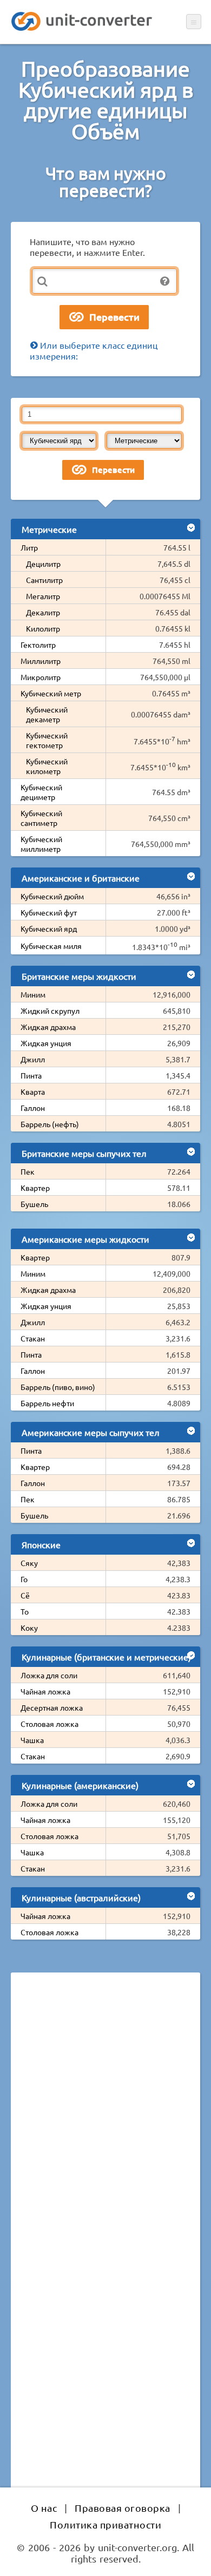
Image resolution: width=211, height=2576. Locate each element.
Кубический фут (49, 912)
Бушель (34, 1204)
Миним (33, 994)
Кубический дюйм (52, 896)
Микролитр (41, 677)
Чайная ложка (45, 1691)
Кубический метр (51, 693)
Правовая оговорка (123, 2508)
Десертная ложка (52, 1707)
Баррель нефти (47, 1403)
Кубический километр (47, 766)
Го (24, 1579)
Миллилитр (41, 661)
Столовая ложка (50, 1724)
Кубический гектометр (47, 740)
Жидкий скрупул (50, 1011)
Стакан (33, 1338)
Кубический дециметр (41, 792)
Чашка (32, 1740)
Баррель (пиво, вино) (58, 1387)
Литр (29, 547)
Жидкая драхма (48, 1027)
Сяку (29, 1563)
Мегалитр (43, 596)
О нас (44, 2508)
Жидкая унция (46, 1043)
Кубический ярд (49, 928)
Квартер (35, 1188)
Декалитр (43, 612)
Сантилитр (44, 580)
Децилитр (43, 564)
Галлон (33, 1108)
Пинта (31, 1075)
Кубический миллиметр (41, 844)
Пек (28, 1171)
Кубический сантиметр (41, 818)
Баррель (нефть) (50, 1124)
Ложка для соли (49, 1675)
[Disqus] (105, 2129)
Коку (29, 1628)
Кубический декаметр (47, 714)
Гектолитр (38, 645)
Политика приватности (105, 2524)
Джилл (33, 1059)
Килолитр (43, 628)
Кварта (33, 1092)
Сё (25, 1595)
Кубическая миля (51, 946)
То (25, 1611)
